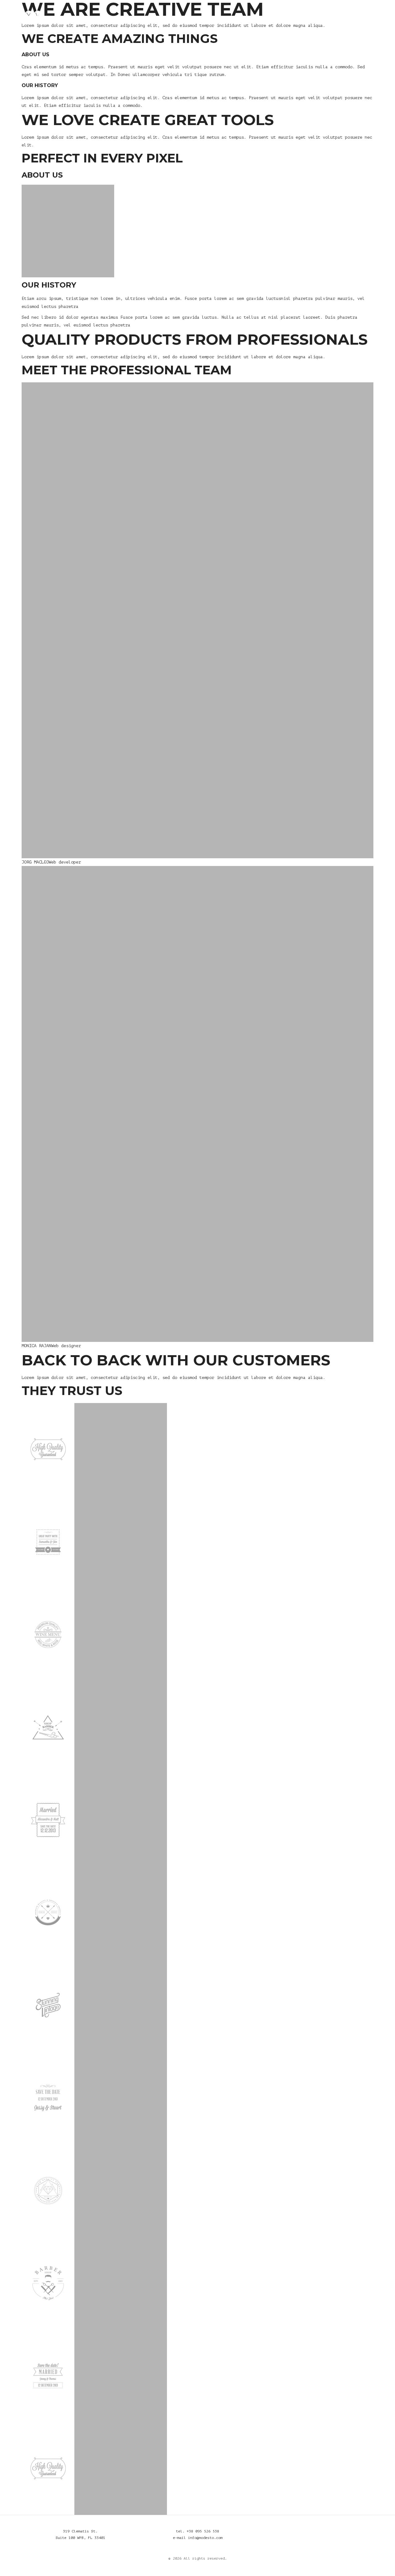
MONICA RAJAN (36, 1346)
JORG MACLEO (35, 862)
